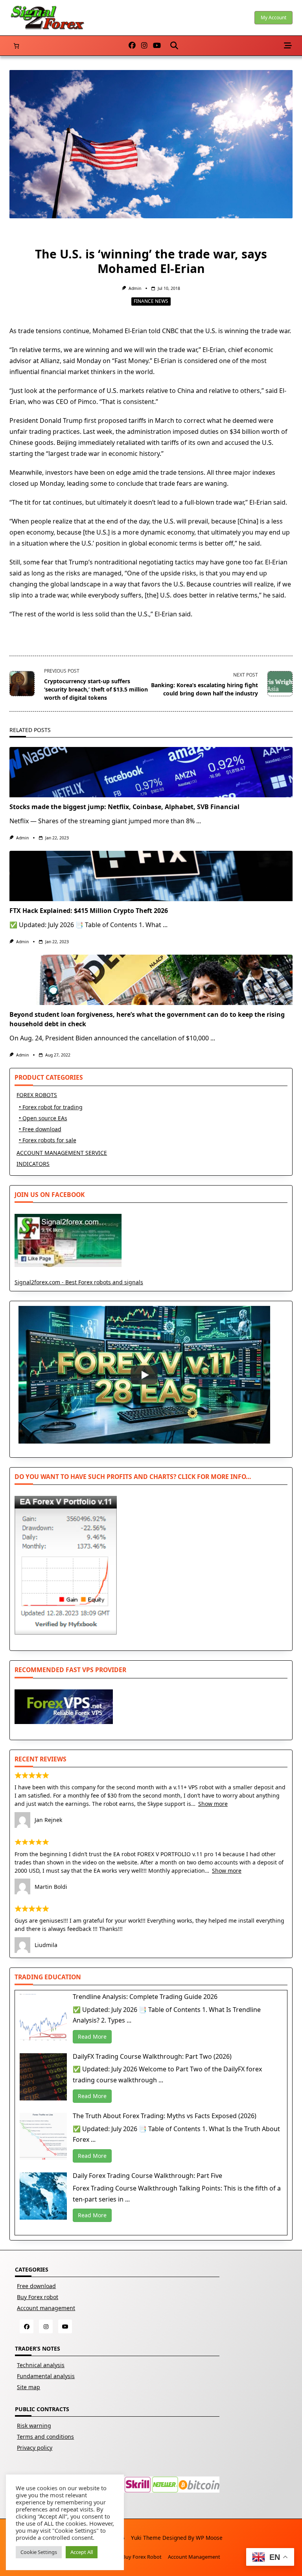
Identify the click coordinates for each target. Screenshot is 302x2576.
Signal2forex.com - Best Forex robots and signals (79, 1282)
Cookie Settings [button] (39, 2552)
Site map (29, 2387)
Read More (92, 2037)
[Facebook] (132, 46)
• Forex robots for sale (48, 1140)
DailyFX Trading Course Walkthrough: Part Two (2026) (152, 2056)
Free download (36, 2286)
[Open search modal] (174, 46)
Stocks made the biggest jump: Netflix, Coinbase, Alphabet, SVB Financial (124, 807)
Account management (46, 2308)
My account (273, 18)
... (199, 821)
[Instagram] (144, 46)
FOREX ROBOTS (37, 1095)
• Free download (40, 1129)
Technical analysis (41, 2365)
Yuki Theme (146, 2538)
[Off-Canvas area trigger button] (288, 46)
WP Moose (209, 2538)
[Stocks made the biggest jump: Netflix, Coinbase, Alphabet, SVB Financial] (151, 772)
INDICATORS (33, 1164)
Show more (213, 1804)
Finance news (151, 301)
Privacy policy (35, 2448)
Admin (135, 288)
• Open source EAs (43, 1118)
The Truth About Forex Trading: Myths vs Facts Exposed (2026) (165, 2116)
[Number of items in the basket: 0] (16, 46)
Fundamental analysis (46, 2376)
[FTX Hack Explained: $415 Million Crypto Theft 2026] (151, 876)
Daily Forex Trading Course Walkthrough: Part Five (147, 2176)
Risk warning (34, 2426)
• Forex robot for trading (51, 1107)
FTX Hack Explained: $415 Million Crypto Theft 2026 (89, 911)
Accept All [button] (82, 2552)
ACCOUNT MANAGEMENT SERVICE (62, 1153)
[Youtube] (157, 46)
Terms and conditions (45, 2437)
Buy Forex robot (38, 2297)
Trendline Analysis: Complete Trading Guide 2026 (145, 1997)
